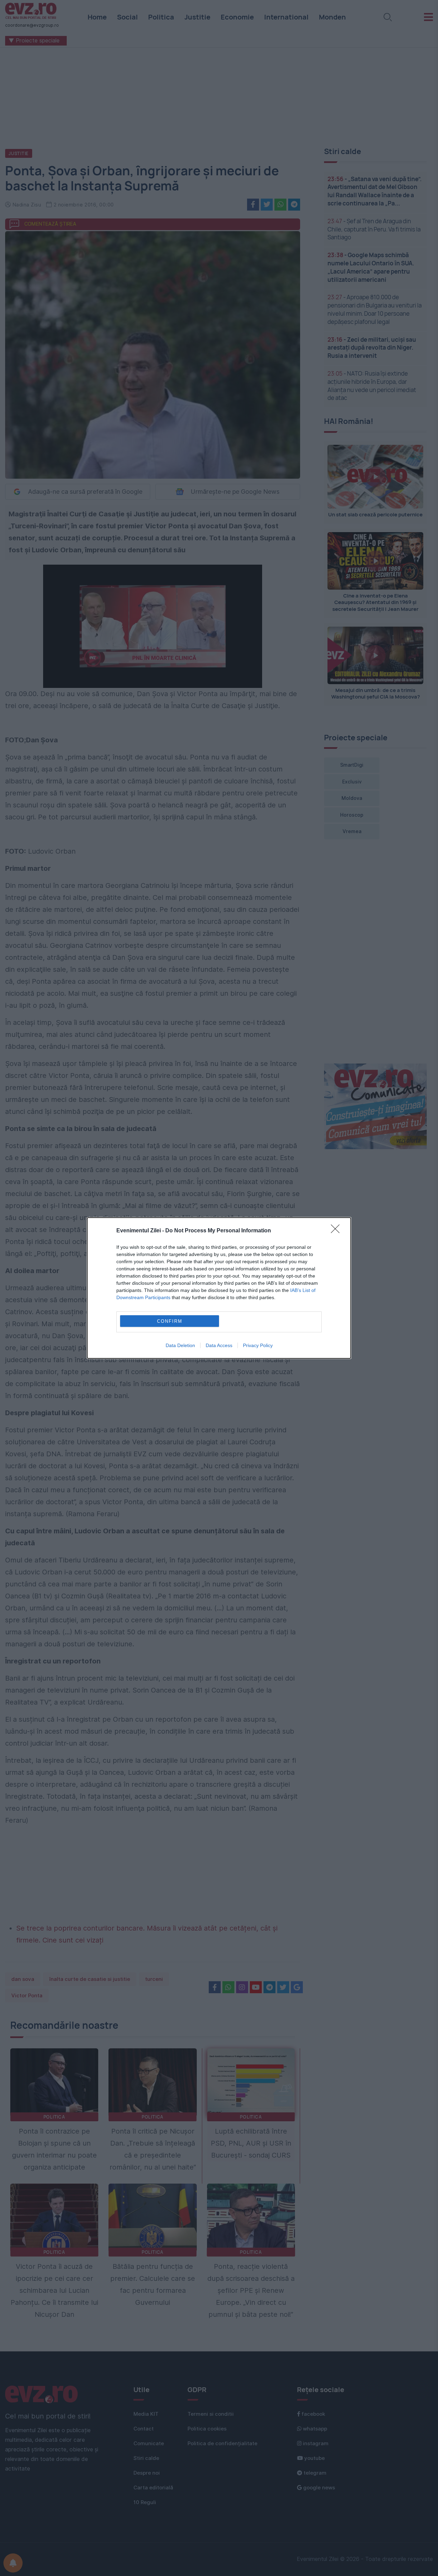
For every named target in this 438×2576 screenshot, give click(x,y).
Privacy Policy (258, 1345)
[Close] (337, 1231)
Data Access (219, 1345)
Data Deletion (180, 1345)
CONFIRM (170, 1321)
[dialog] (219, 1288)
